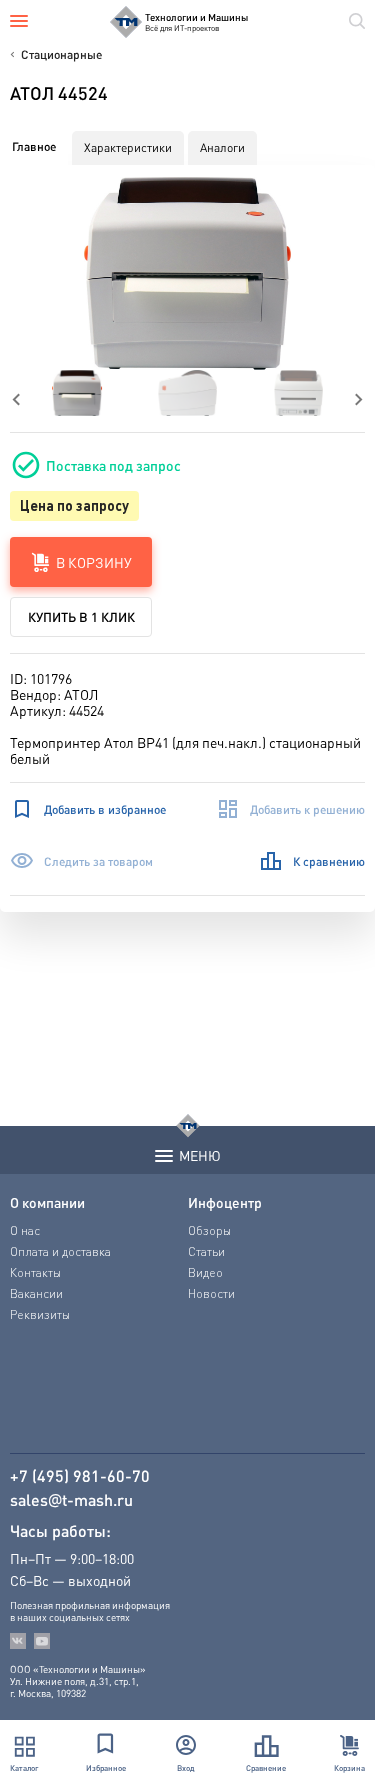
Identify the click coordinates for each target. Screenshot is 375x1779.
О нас (25, 1230)
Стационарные (61, 54)
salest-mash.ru (71, 1500)
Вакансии (36, 1293)
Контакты (35, 1272)
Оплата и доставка (60, 1251)
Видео (205, 1272)
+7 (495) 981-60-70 (80, 1476)
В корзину (94, 562)
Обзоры (209, 1230)
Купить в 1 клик (81, 616)
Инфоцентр (225, 1202)
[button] (188, 273)
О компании (47, 1202)
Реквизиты (40, 1314)
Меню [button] (200, 1155)
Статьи (206, 1251)
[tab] (34, 147)
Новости (211, 1293)
